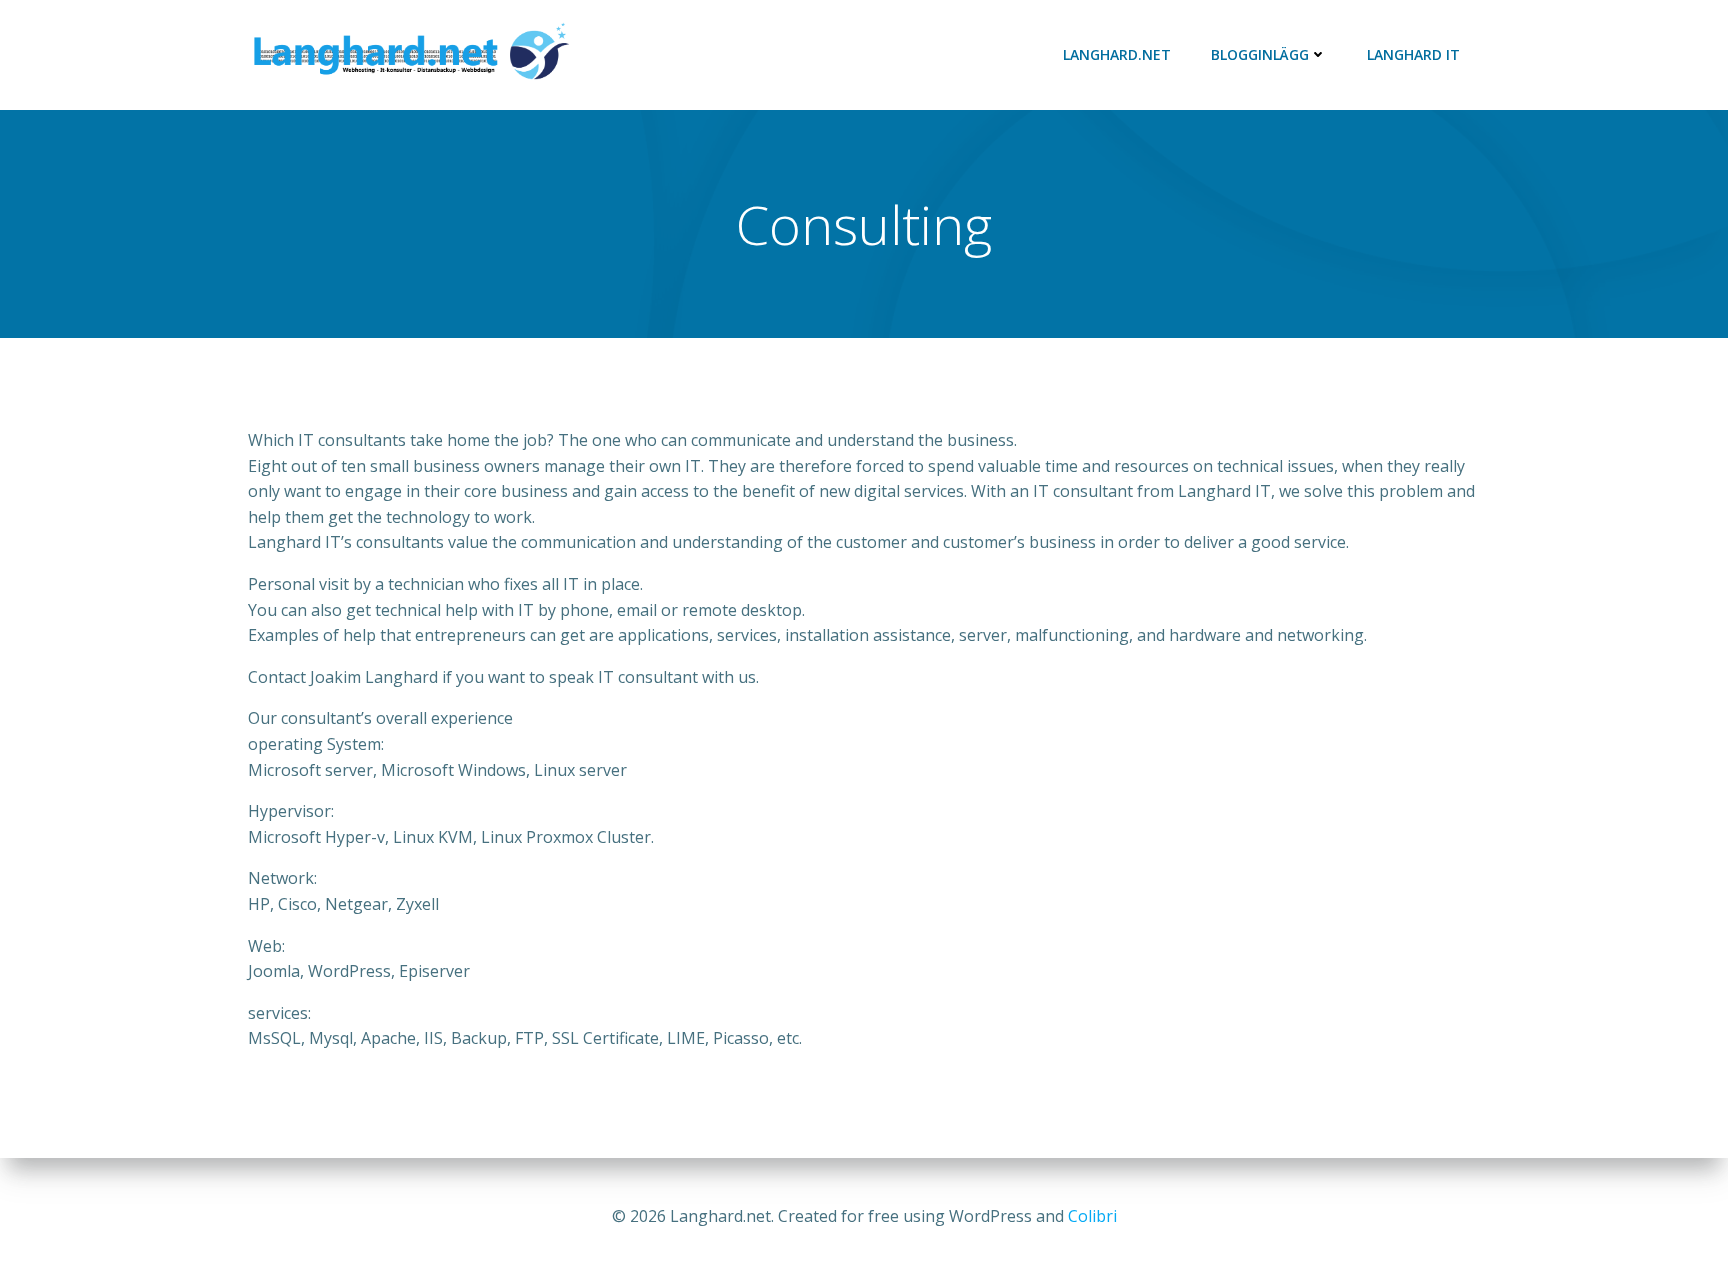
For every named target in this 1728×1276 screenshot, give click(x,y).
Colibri (1092, 1216)
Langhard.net (1117, 54)
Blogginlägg (1260, 54)
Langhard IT (1413, 54)
